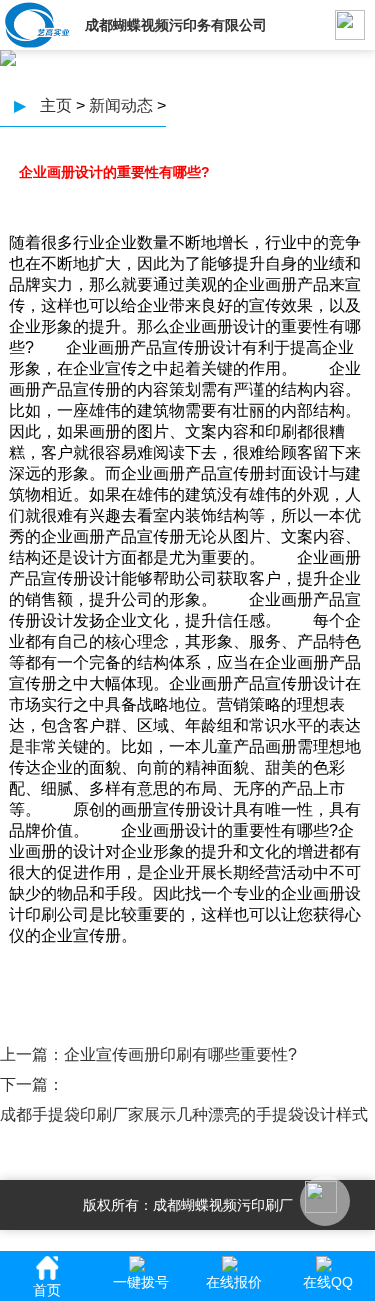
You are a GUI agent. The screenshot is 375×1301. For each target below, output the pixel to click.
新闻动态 (121, 105)
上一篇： (32, 1054)
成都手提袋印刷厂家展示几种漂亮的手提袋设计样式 (184, 1114)
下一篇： (32, 1084)
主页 (56, 105)
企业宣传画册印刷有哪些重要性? (180, 1054)
